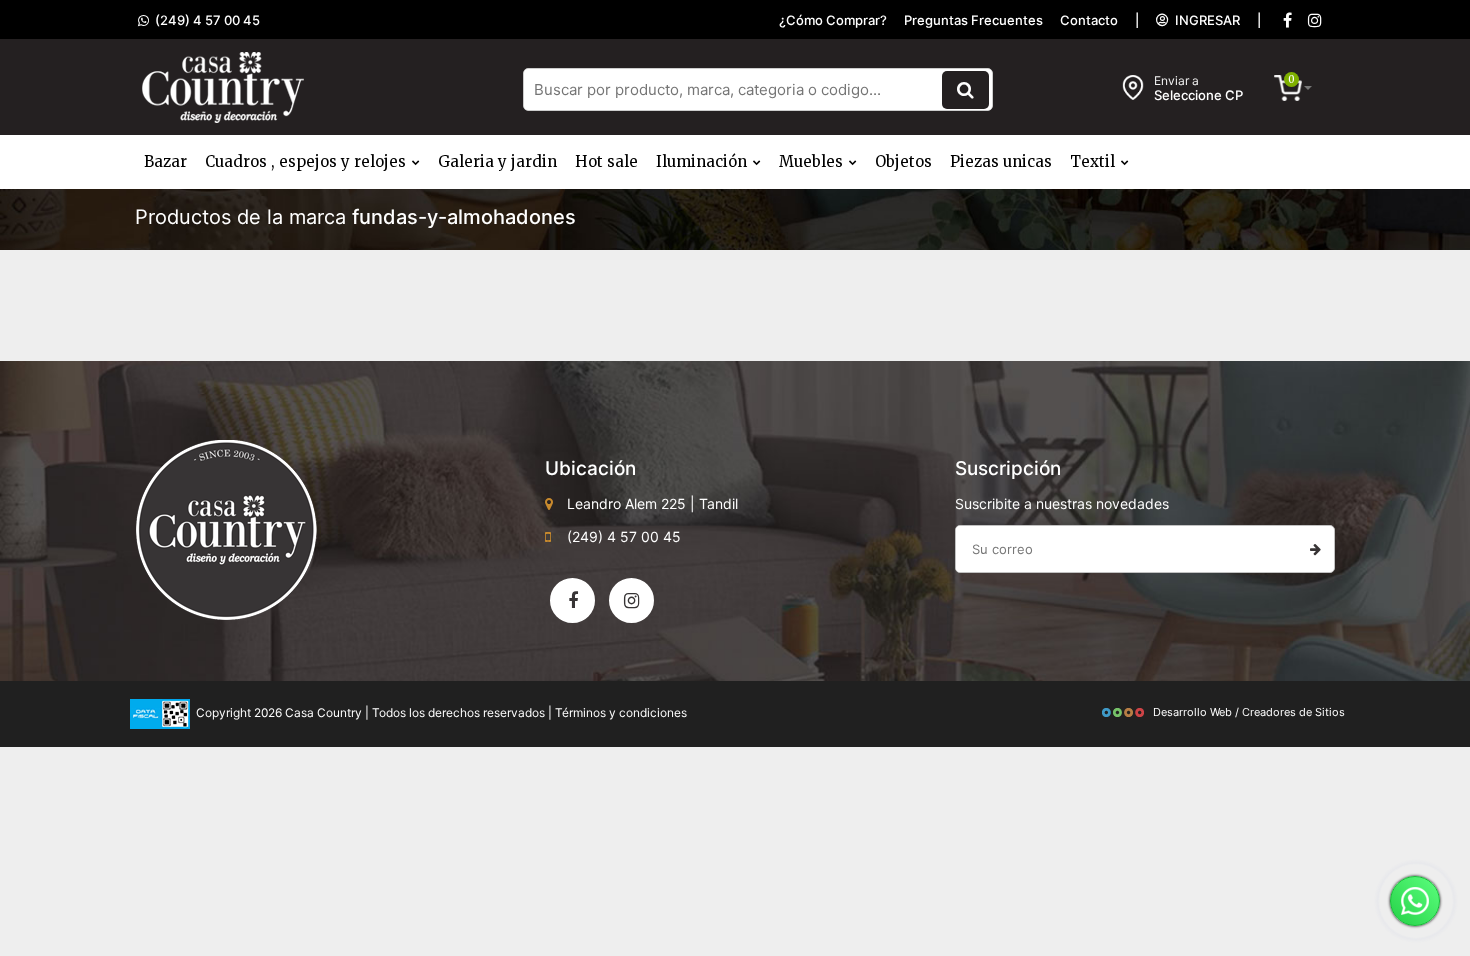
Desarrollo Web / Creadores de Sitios (1249, 712)
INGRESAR (1204, 20)
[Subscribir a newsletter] (1315, 549)
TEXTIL (1094, 161)
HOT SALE (606, 161)
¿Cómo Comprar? (833, 20)
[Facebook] (1287, 20)
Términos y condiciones (621, 712)
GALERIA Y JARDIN (497, 161)
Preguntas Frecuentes (973, 20)
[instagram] (1315, 20)
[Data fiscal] (160, 712)
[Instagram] (631, 600)
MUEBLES (813, 161)
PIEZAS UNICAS (1001, 161)
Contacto (1089, 20)
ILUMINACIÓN (703, 161)
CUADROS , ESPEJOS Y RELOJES (307, 161)
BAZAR (165, 161)
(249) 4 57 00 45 (204, 20)
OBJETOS (903, 161)
